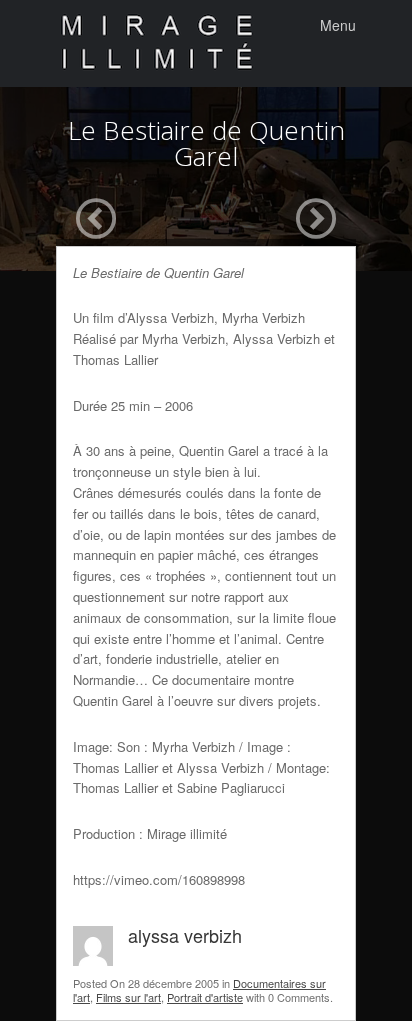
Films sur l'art (128, 997)
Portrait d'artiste (205, 997)
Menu (338, 25)
